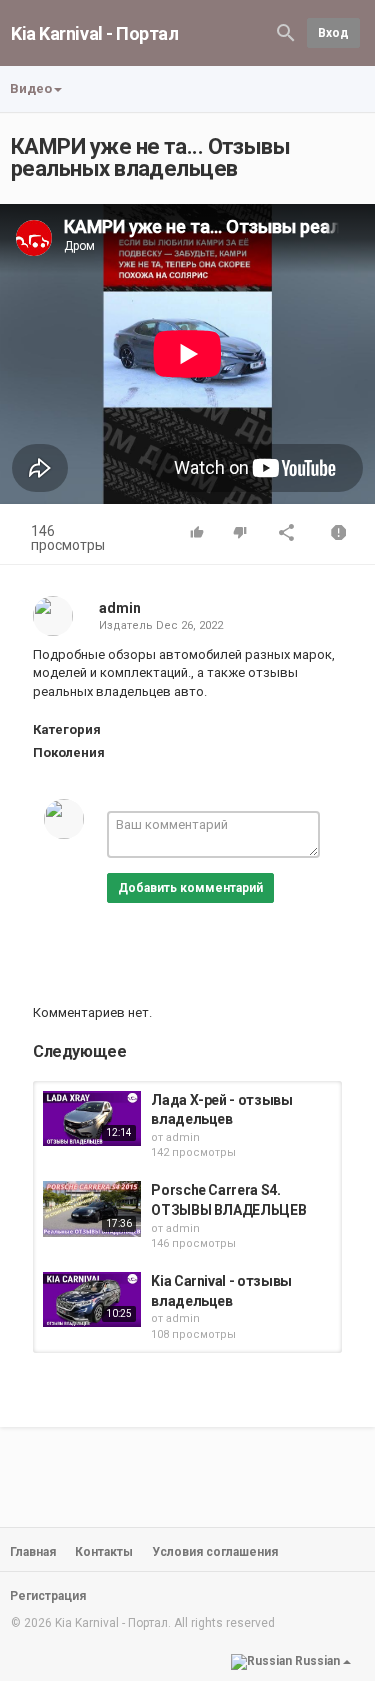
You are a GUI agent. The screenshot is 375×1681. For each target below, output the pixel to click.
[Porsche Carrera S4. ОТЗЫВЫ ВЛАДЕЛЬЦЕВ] (92, 1208)
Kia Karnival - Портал (95, 33)
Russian (317, 1661)
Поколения (69, 752)
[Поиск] (286, 31)
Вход (333, 33)
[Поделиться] (287, 534)
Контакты (104, 1552)
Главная (33, 1552)
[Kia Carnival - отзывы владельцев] (92, 1299)
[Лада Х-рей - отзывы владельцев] (92, 1118)
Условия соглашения (215, 1552)
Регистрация (48, 1596)
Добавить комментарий (190, 888)
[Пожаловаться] (339, 534)
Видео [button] (31, 88)
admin (120, 608)
